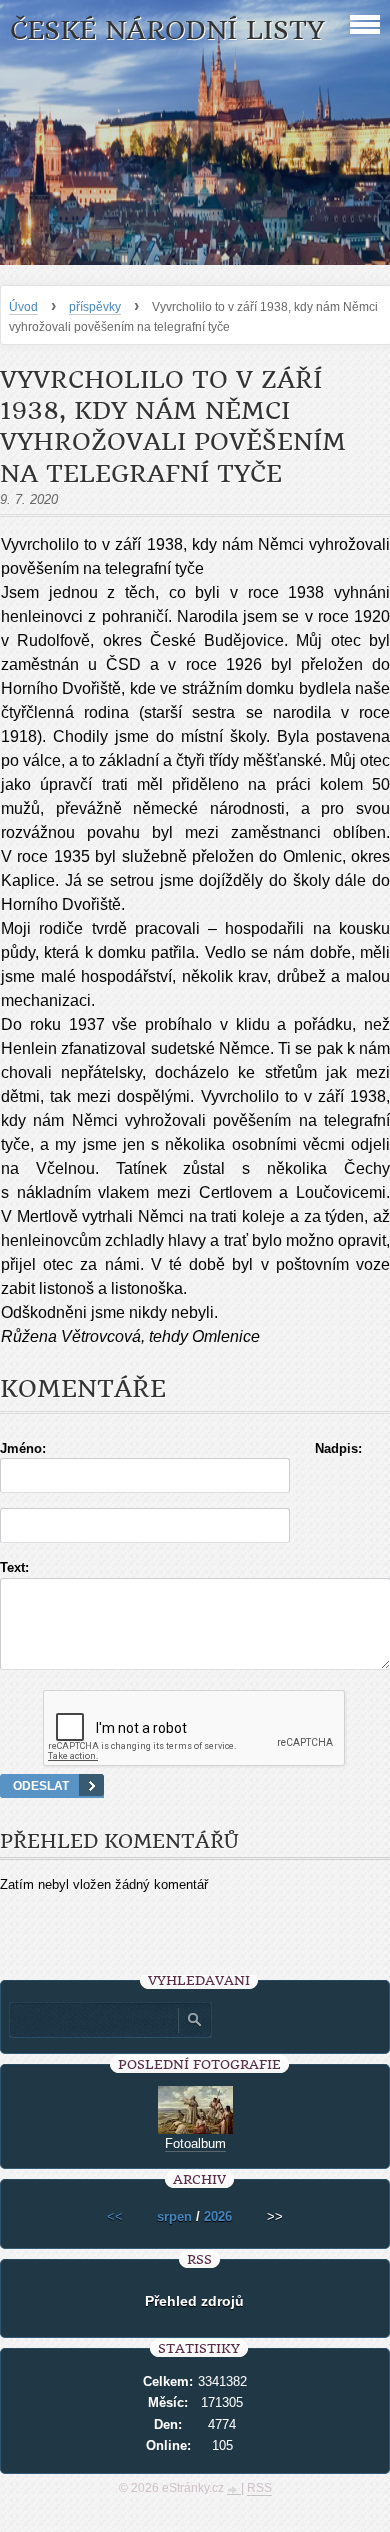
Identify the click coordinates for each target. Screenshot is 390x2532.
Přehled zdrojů (194, 2301)
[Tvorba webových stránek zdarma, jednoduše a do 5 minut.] (234, 2490)
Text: (14, 1567)
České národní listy (167, 30)
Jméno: (23, 1448)
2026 (218, 2216)
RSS (259, 2488)
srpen (174, 2216)
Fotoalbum (195, 2143)
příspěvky (95, 307)
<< (115, 2216)
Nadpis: (338, 1448)
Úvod (23, 307)
